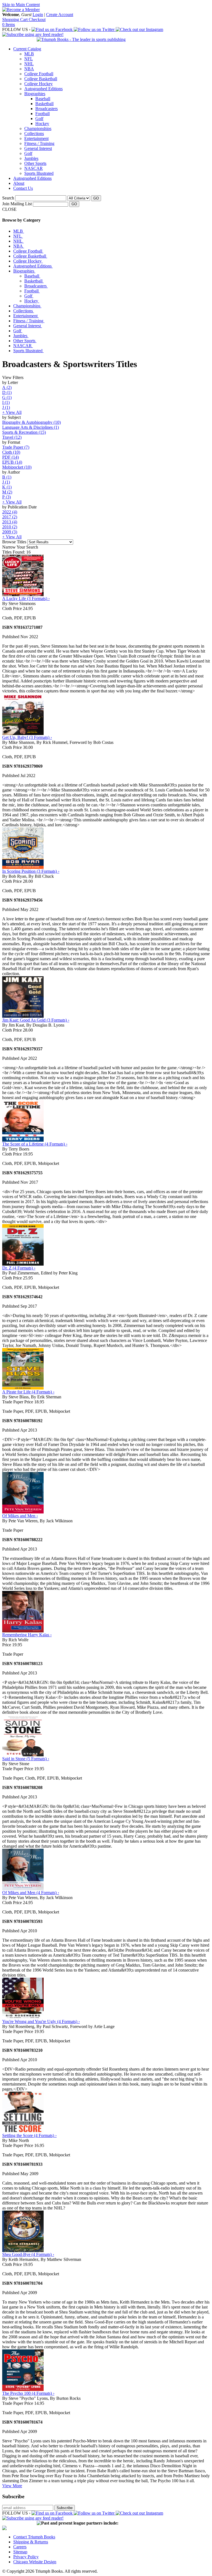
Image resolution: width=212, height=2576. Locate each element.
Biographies (35, 94)
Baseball (43, 99)
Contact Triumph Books (34, 2537)
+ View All (12, 412)
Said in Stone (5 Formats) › (26, 1759)
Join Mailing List (17, 204)
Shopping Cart (15, 20)
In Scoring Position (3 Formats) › (31, 871)
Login (38, 15)
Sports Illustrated (39, 173)
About (19, 183)
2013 (10, 522)
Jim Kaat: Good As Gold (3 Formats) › (36, 1020)
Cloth (11, 452)
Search (8, 198)
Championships (38, 128)
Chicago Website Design (35, 2562)
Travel (12, 437)
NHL (29, 64)
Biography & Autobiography (31, 422)
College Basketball (41, 79)
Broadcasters (47, 109)
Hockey (42, 124)
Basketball (44, 104)
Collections (34, 133)
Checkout (37, 20)
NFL (29, 59)
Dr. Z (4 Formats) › (19, 1268)
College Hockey (39, 84)
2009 (10, 532)
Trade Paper (16, 447)
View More (12, 2486)
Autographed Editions (43, 89)
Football (43, 114)
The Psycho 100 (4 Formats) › (28, 2393)
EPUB (12, 462)
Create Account (60, 15)
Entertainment (36, 138)
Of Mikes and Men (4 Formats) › (31, 1893)
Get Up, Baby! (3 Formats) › (27, 737)
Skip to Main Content (21, 5)
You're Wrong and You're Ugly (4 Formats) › (41, 2021)
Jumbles (31, 158)
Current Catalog (27, 49)
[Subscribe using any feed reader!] (33, 34)
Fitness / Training (39, 143)
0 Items (9, 24)
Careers (20, 2547)
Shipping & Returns (31, 2542)
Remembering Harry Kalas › (27, 1635)
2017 (10, 517)
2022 (10, 512)
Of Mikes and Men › (20, 1516)
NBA (29, 69)
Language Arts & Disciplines (31, 427)
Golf (39, 119)
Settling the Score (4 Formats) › (29, 2135)
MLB (29, 54)
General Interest (38, 148)
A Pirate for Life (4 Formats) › (28, 1392)
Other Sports (35, 163)
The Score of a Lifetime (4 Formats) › (35, 1144)
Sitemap (20, 2552)
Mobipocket (17, 467)
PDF (10, 457)
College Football (39, 74)
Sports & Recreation (24, 432)
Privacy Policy (26, 2557)
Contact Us (23, 188)
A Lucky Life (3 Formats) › (26, 598)
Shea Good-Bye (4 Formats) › (28, 2254)
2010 (10, 527)
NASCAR (34, 168)
